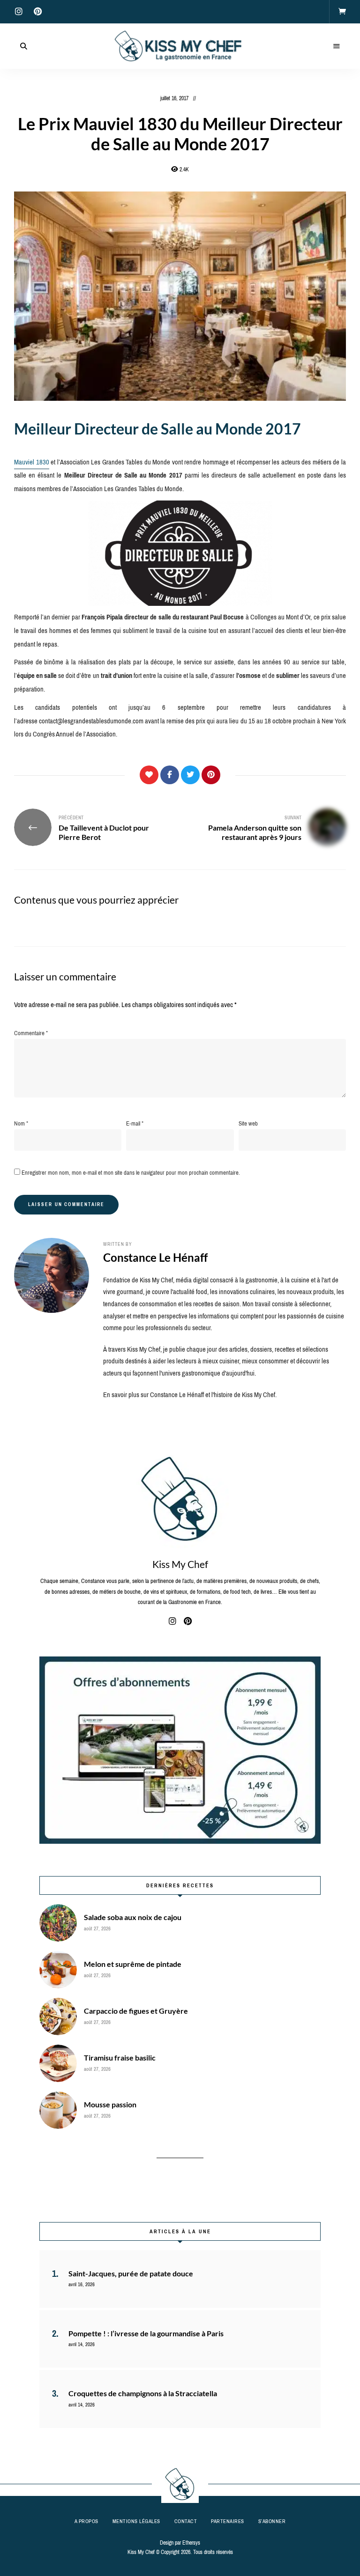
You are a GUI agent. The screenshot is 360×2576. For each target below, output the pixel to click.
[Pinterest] (211, 775)
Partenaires (228, 2521)
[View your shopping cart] (342, 12)
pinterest (37, 12)
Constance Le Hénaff (155, 1257)
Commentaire (31, 1033)
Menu (337, 46)
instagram (19, 12)
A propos (86, 2521)
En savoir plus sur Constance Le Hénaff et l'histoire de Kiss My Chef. (190, 1395)
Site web (248, 1123)
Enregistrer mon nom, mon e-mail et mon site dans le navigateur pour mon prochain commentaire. (131, 1173)
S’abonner (272, 2521)
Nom (21, 1123)
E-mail (135, 1123)
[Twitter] (190, 775)
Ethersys (191, 2543)
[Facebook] (170, 775)
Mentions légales (136, 2521)
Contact (186, 2521)
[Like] (149, 775)
